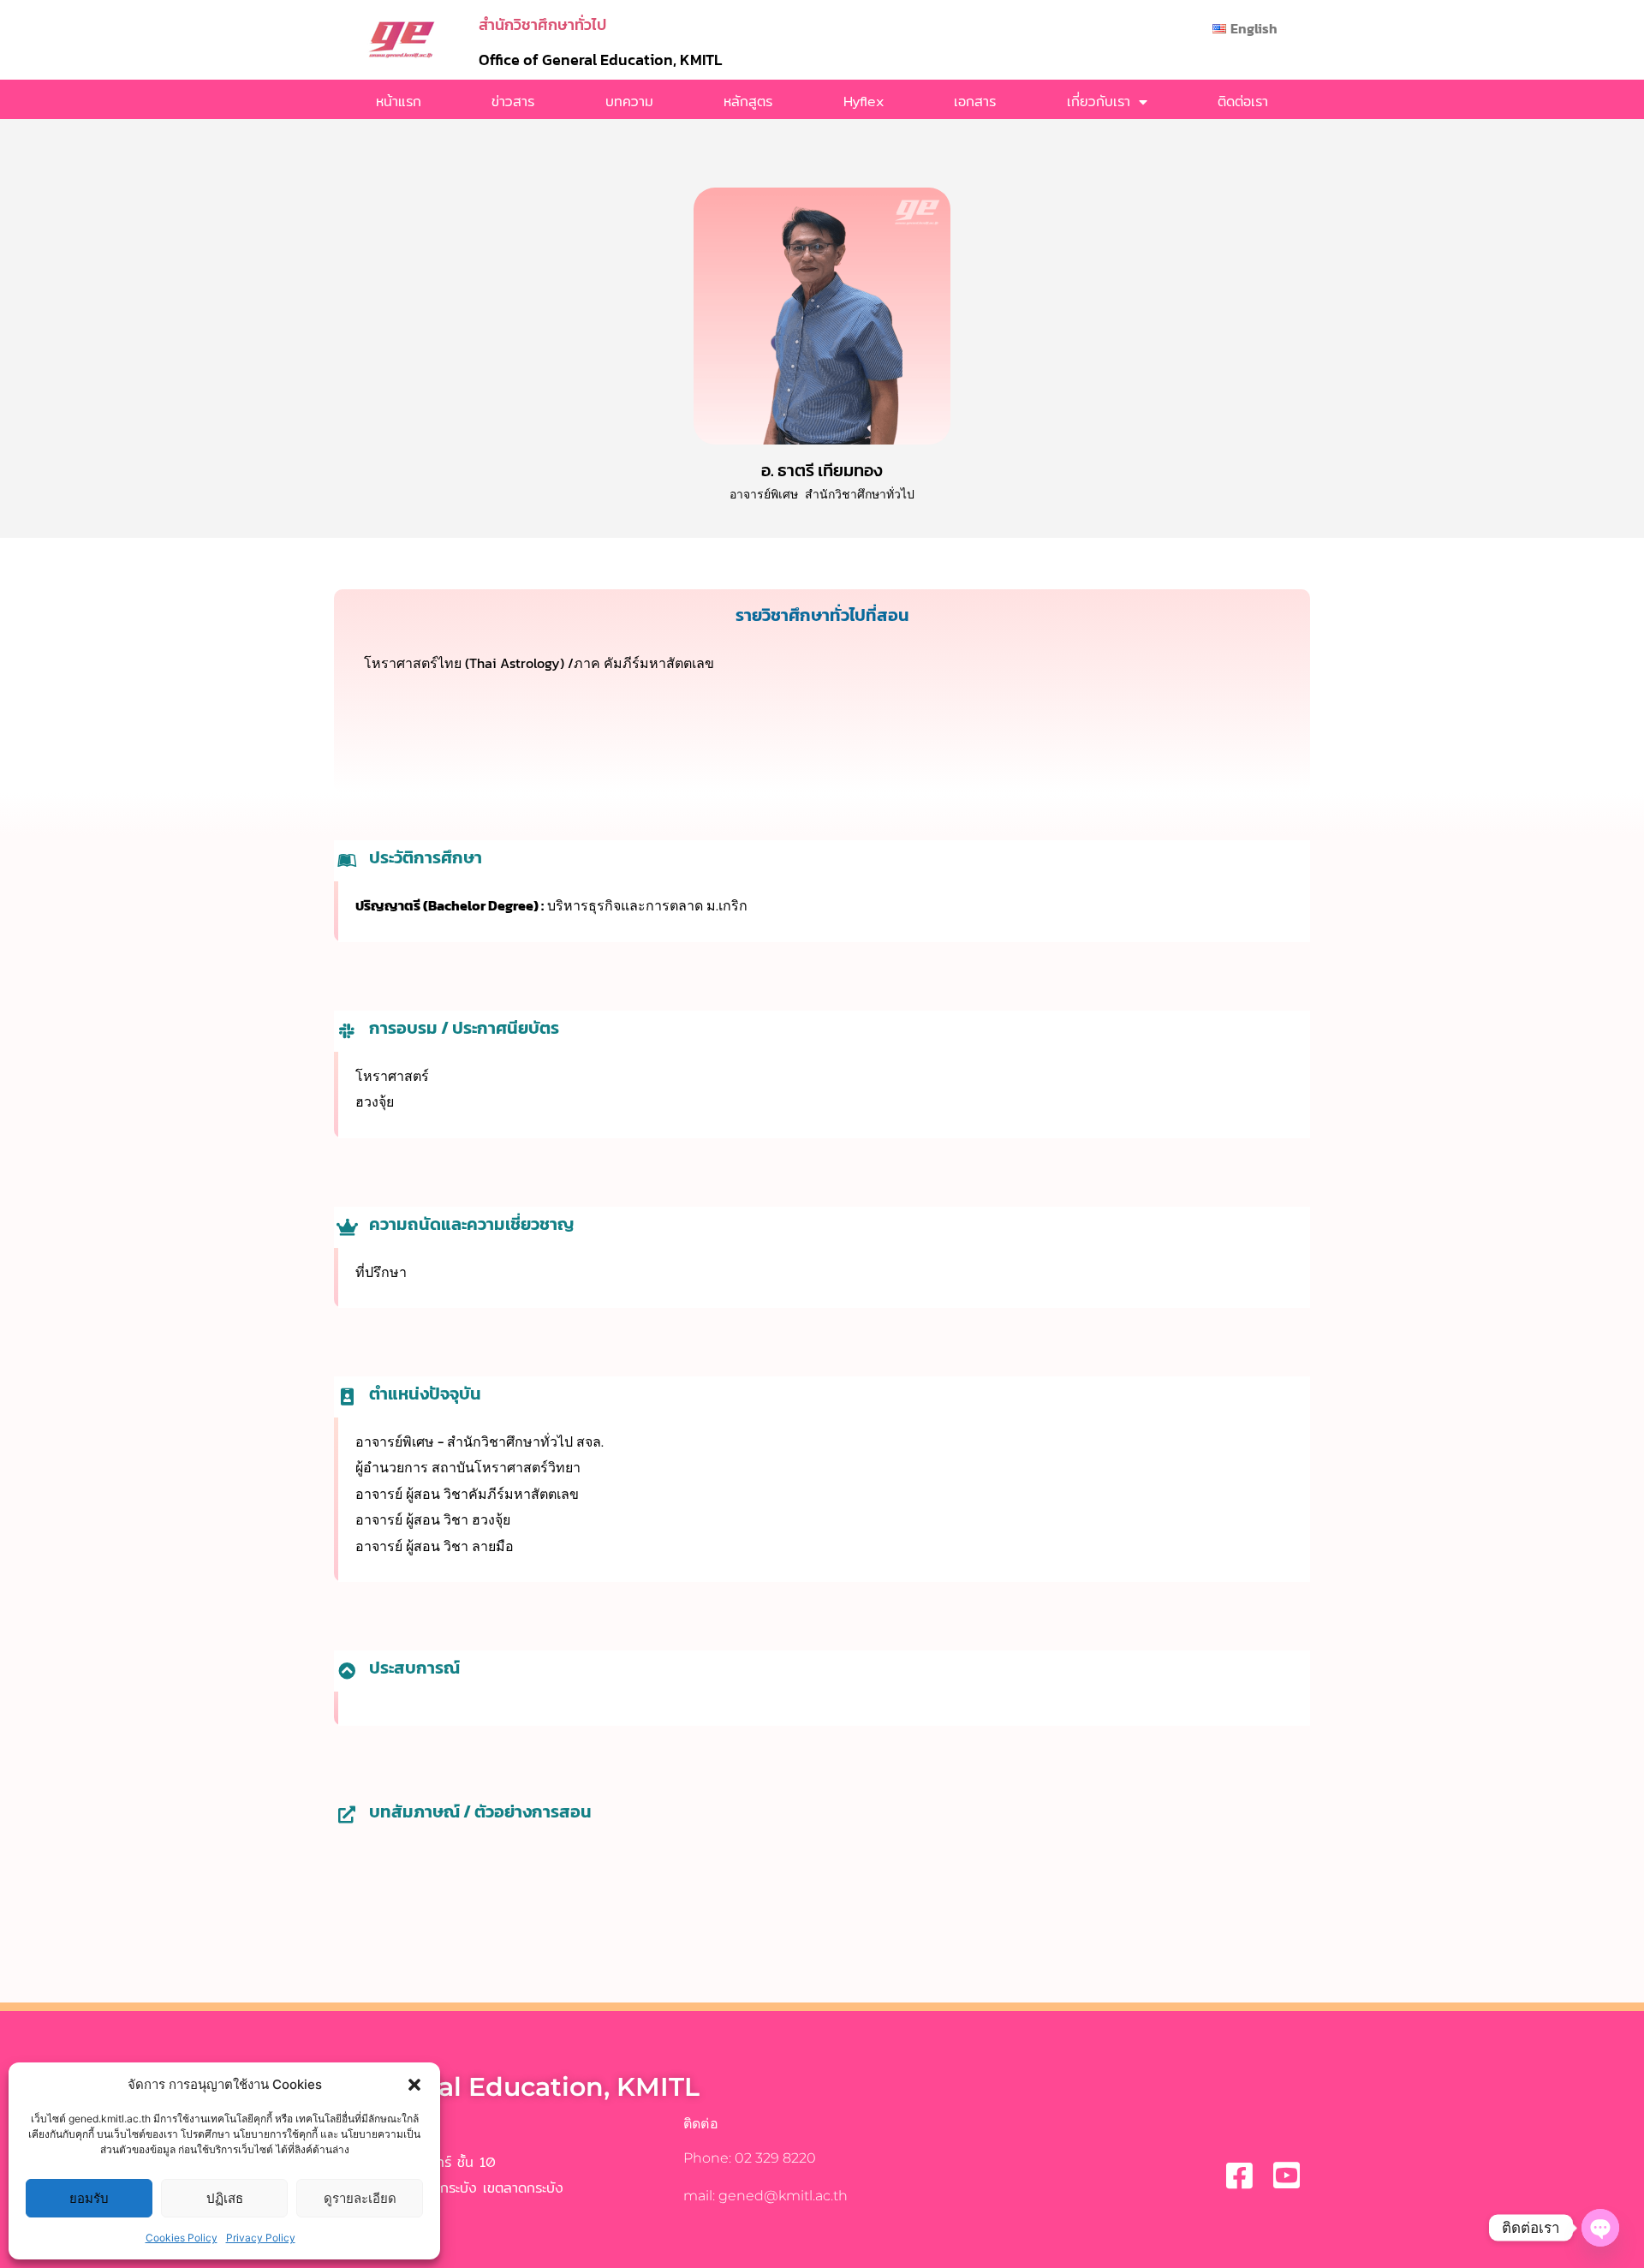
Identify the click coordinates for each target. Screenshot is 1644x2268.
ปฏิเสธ (225, 2198)
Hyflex (864, 101)
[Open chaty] (1600, 2228)
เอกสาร (975, 101)
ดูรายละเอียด (360, 2198)
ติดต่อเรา (1243, 101)
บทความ (629, 101)
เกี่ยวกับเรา (1099, 101)
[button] (414, 2085)
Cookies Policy (182, 2238)
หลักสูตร (748, 101)
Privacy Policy (261, 2238)
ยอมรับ (89, 2198)
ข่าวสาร (513, 101)
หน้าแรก (399, 101)
